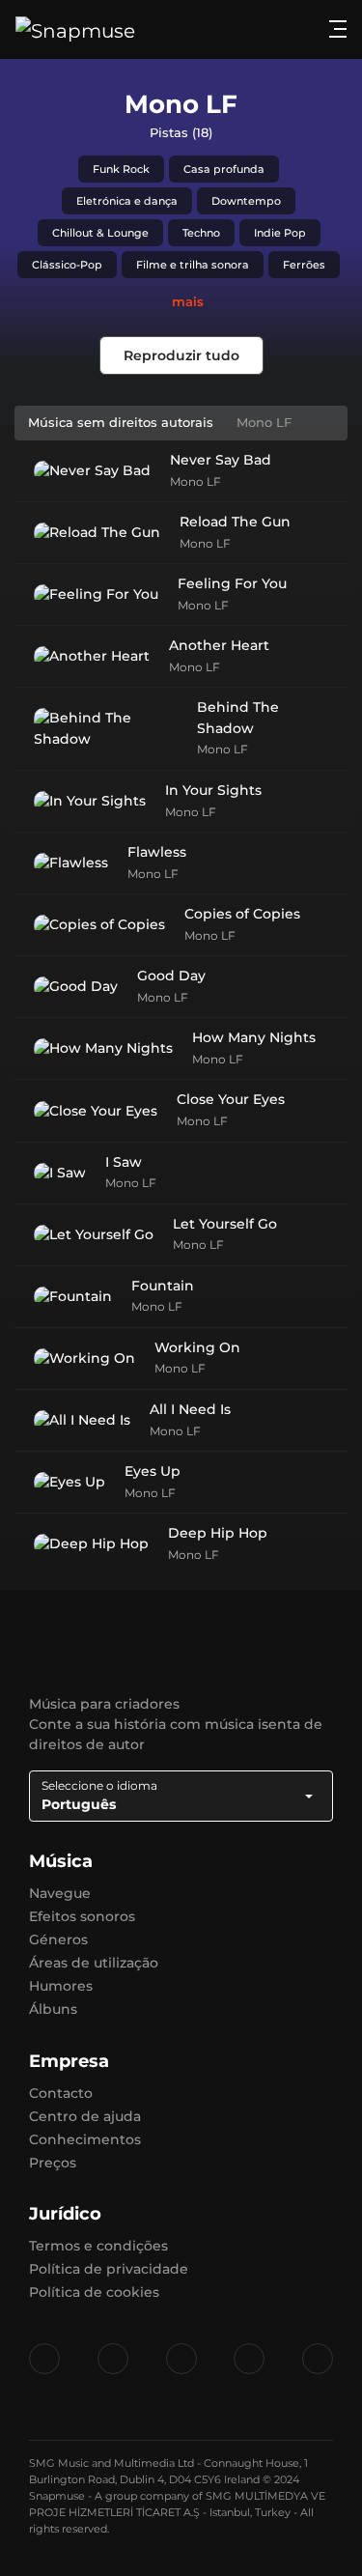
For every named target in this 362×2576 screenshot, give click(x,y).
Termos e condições (98, 2246)
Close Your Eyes (231, 1099)
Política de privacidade (109, 2269)
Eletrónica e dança (127, 201)
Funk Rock (121, 169)
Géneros (58, 1939)
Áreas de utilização (94, 1963)
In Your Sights (213, 790)
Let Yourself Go (225, 1224)
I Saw (124, 1162)
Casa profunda (224, 169)
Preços (53, 2163)
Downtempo (246, 201)
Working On (197, 1347)
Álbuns (53, 2009)
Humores (61, 1986)
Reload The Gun (235, 522)
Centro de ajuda (85, 2116)
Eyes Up (153, 1471)
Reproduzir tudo (181, 355)
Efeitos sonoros (82, 1916)
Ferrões (304, 265)
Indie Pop (280, 233)
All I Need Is (190, 1409)
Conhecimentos (85, 2139)
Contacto (61, 2093)
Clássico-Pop (67, 265)
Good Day (171, 976)
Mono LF (195, 481)
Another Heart (219, 645)
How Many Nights (254, 1037)
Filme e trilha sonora (193, 265)
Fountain (163, 1286)
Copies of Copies (242, 914)
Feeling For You (232, 583)
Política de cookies (94, 2292)
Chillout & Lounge (100, 233)
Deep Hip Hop (218, 1533)
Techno (201, 233)
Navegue (60, 1893)
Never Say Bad (221, 460)
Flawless (157, 852)
